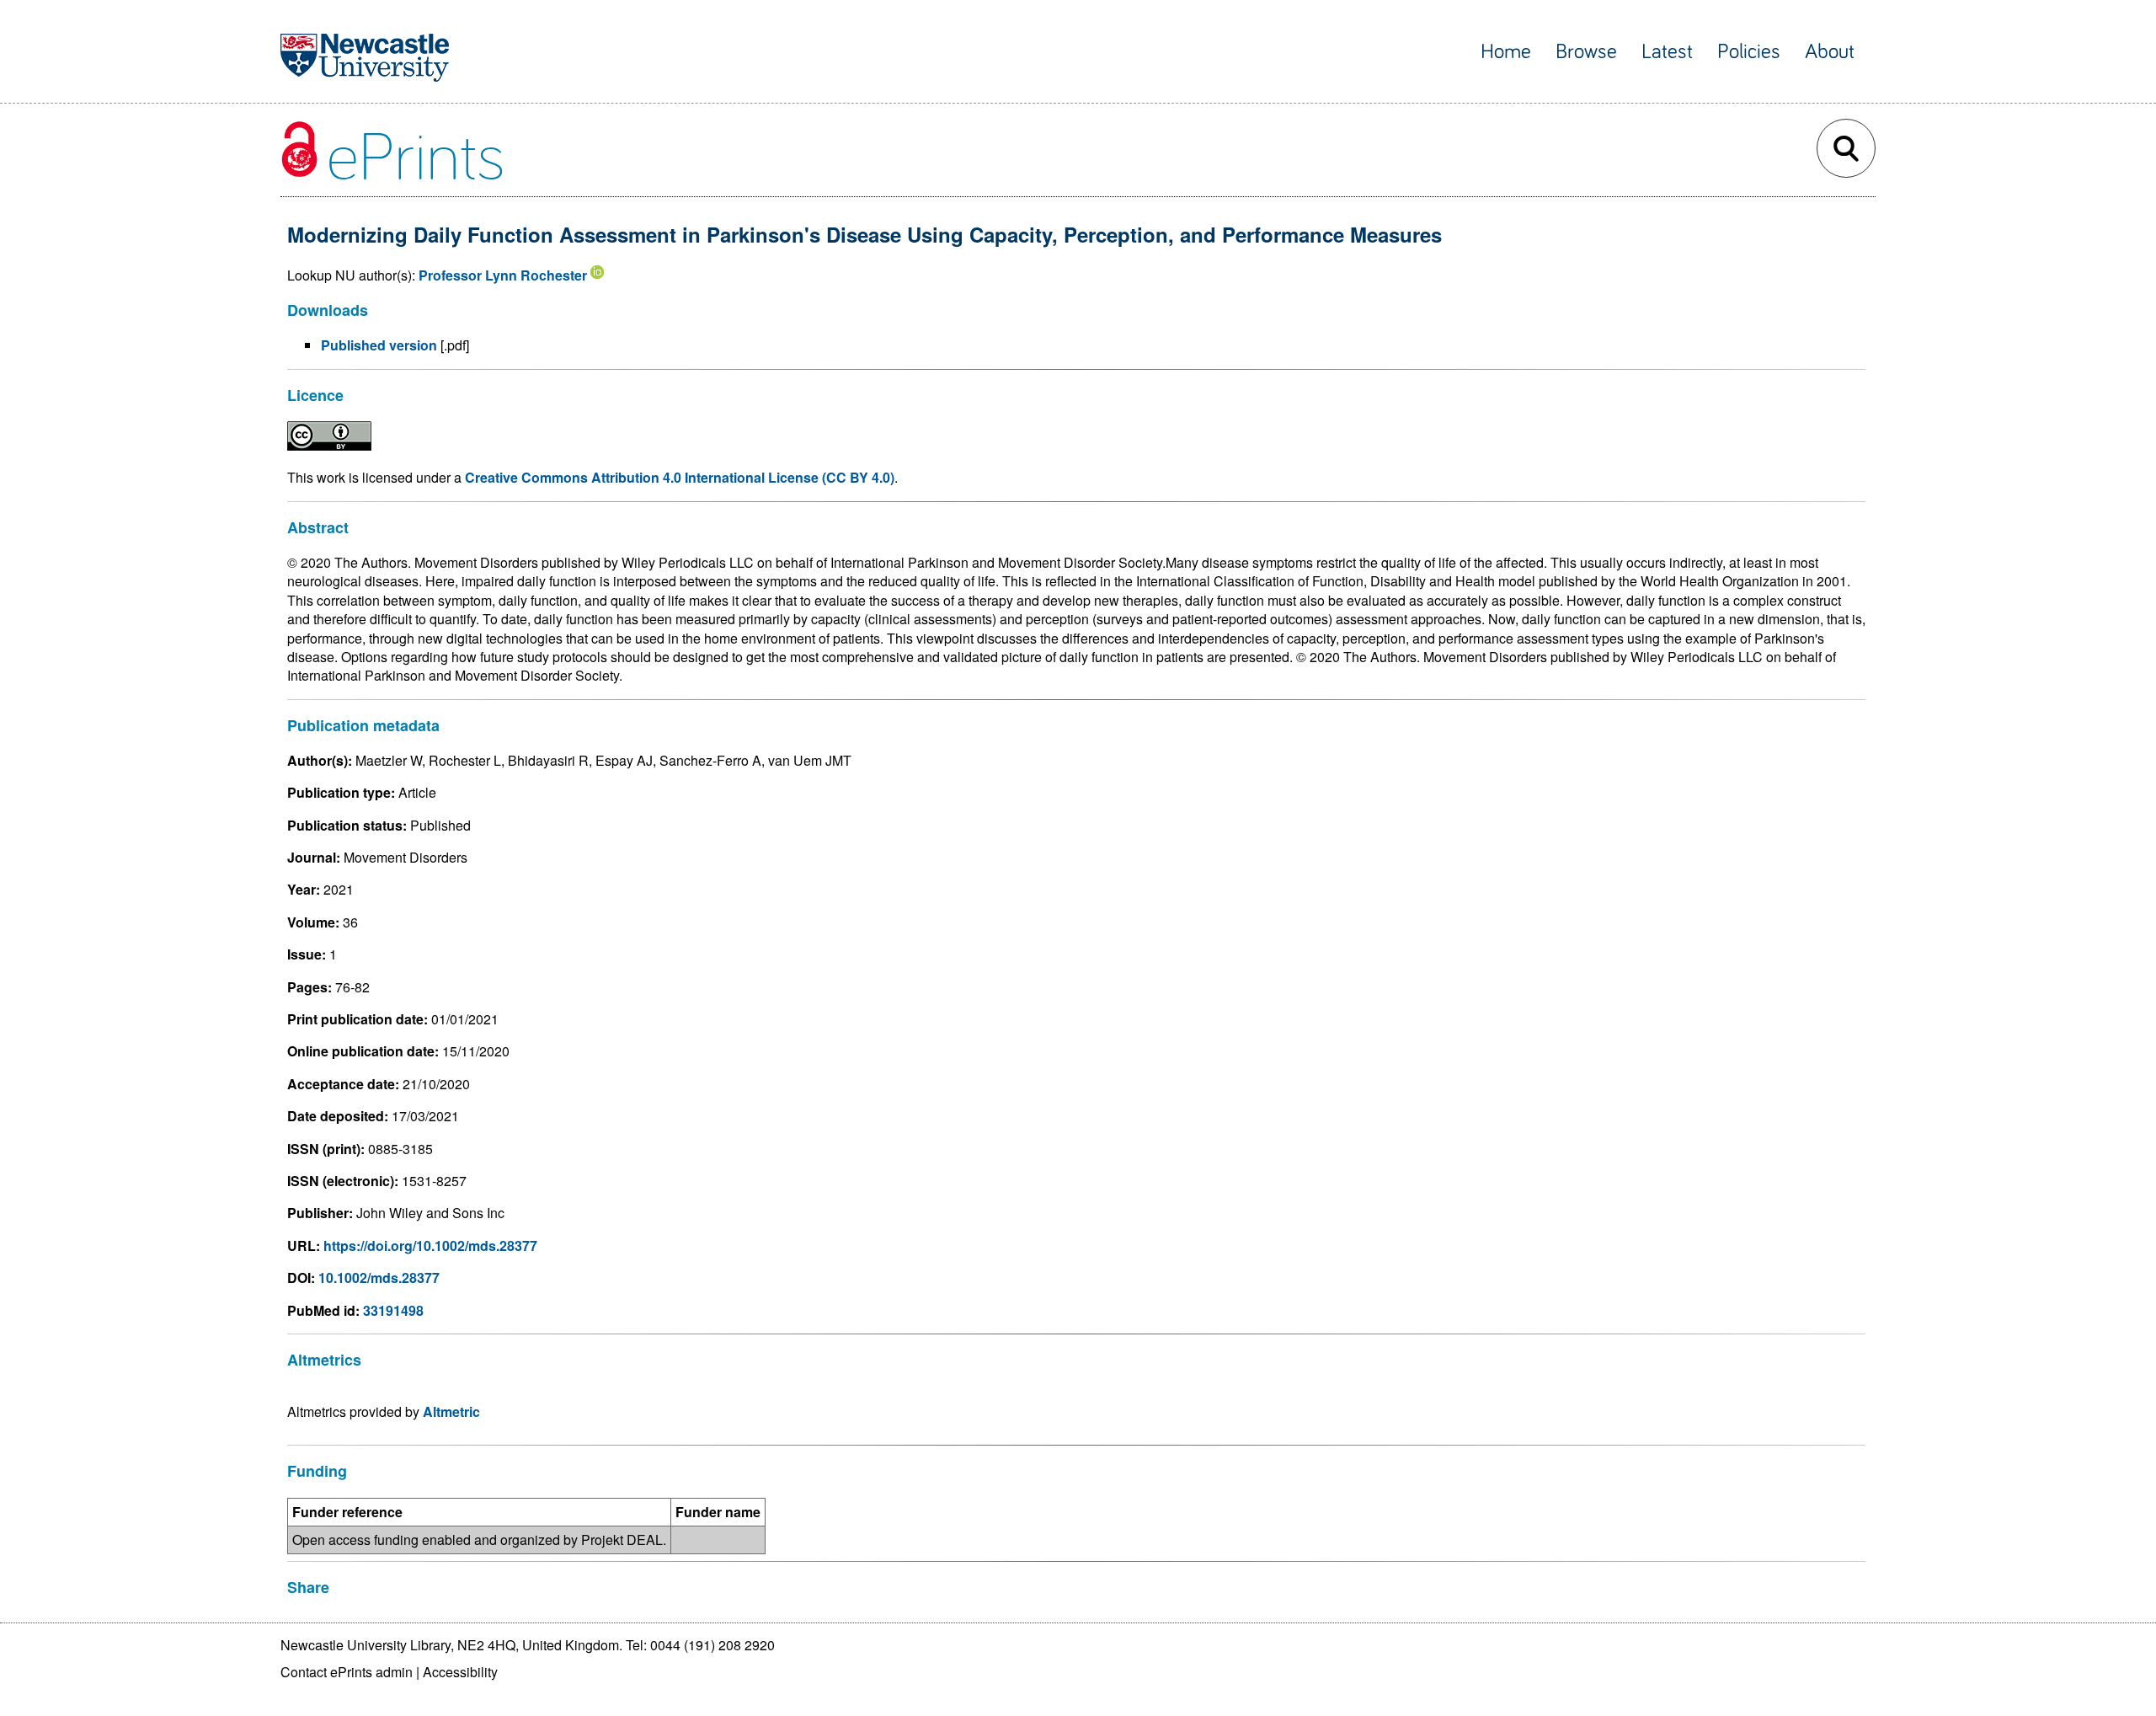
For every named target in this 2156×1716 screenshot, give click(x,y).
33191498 (393, 1310)
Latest (1667, 52)
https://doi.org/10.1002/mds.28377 (430, 1246)
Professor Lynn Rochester (503, 275)
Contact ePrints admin (347, 1672)
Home (1506, 52)
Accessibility (460, 1672)
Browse (1586, 52)
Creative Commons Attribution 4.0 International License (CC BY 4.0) (680, 477)
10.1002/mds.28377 (379, 1278)
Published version (379, 345)
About (1830, 52)
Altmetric (451, 1411)
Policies (1749, 52)
